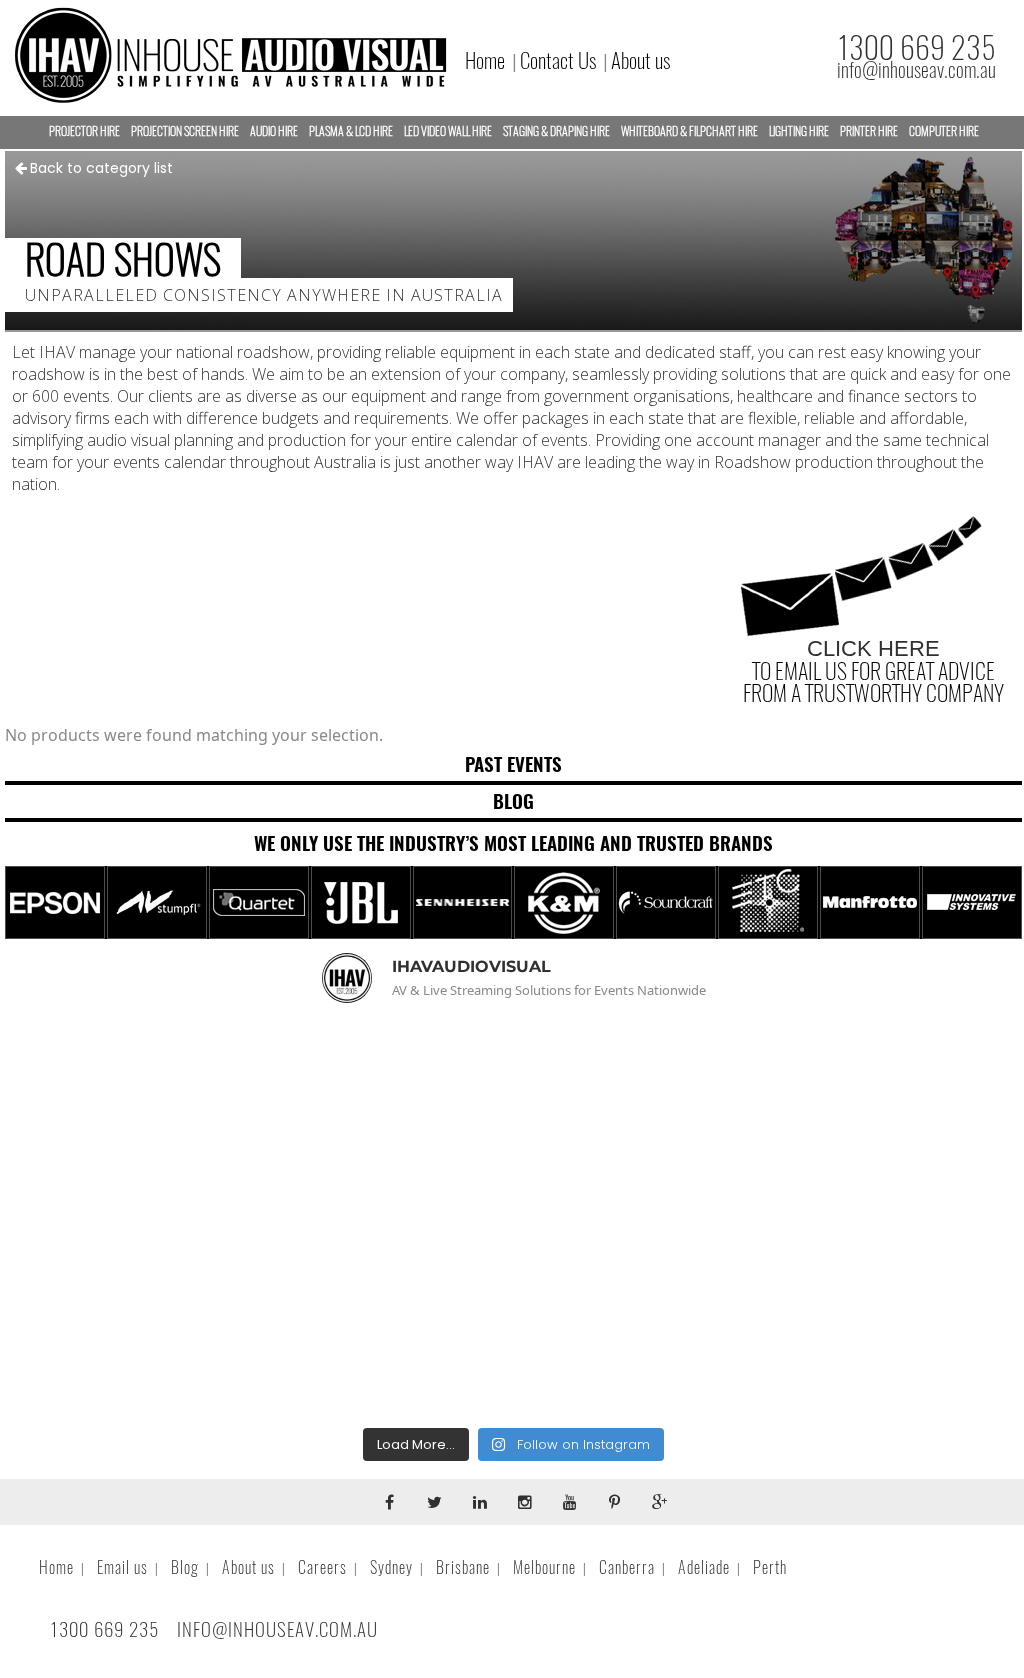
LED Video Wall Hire (448, 131)
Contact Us (558, 60)
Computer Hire (944, 131)
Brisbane (463, 1567)
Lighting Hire (799, 131)
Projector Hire (84, 131)
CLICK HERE (873, 648)
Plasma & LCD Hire (351, 131)
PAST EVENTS (513, 764)
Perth (770, 1567)
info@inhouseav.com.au (916, 70)
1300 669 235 (916, 47)
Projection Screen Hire (185, 131)
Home (485, 60)
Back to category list (101, 168)
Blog (185, 1567)
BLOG (513, 801)
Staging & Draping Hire (556, 131)
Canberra (627, 1567)
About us (640, 60)
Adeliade (704, 1567)
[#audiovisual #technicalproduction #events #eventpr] (168, 1118)
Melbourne (544, 1567)
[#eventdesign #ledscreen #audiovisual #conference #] (513, 1319)
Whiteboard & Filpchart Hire (689, 131)
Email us (122, 1567)
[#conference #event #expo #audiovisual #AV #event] (858, 1319)
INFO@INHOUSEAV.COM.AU (277, 1629)
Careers (322, 1567)
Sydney (391, 1567)
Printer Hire (869, 131)
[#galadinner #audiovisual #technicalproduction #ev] (168, 1319)
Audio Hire (274, 131)
